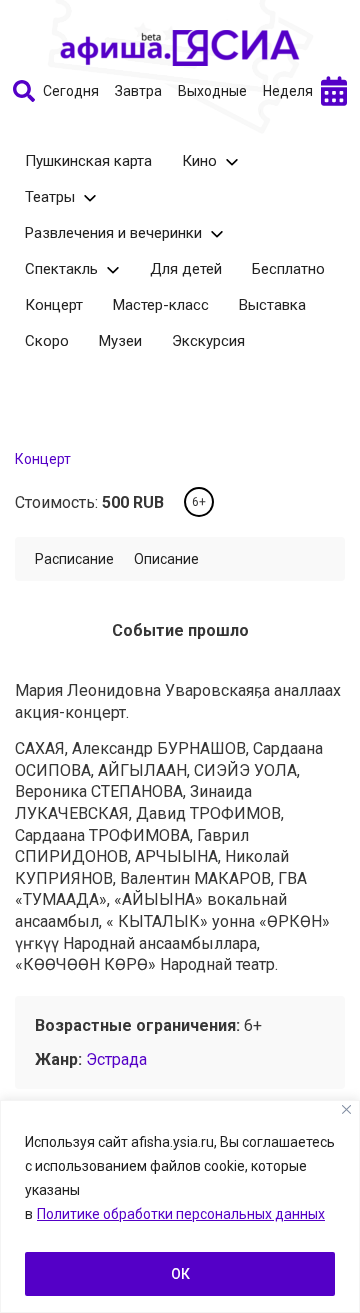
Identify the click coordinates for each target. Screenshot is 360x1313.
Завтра (138, 91)
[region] (180, 1206)
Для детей (186, 269)
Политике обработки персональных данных (181, 1214)
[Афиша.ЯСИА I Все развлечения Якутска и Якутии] (180, 48)
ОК (180, 1274)
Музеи (120, 341)
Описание (166, 559)
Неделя (288, 91)
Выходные (212, 91)
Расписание (74, 559)
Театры (50, 197)
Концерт (54, 305)
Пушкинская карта (88, 161)
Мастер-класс (161, 305)
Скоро (47, 341)
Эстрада (116, 1059)
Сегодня (71, 91)
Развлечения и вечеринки (113, 233)
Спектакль (61, 269)
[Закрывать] (346, 1109)
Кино (199, 161)
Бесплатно (288, 269)
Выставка (272, 305)
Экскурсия (208, 341)
